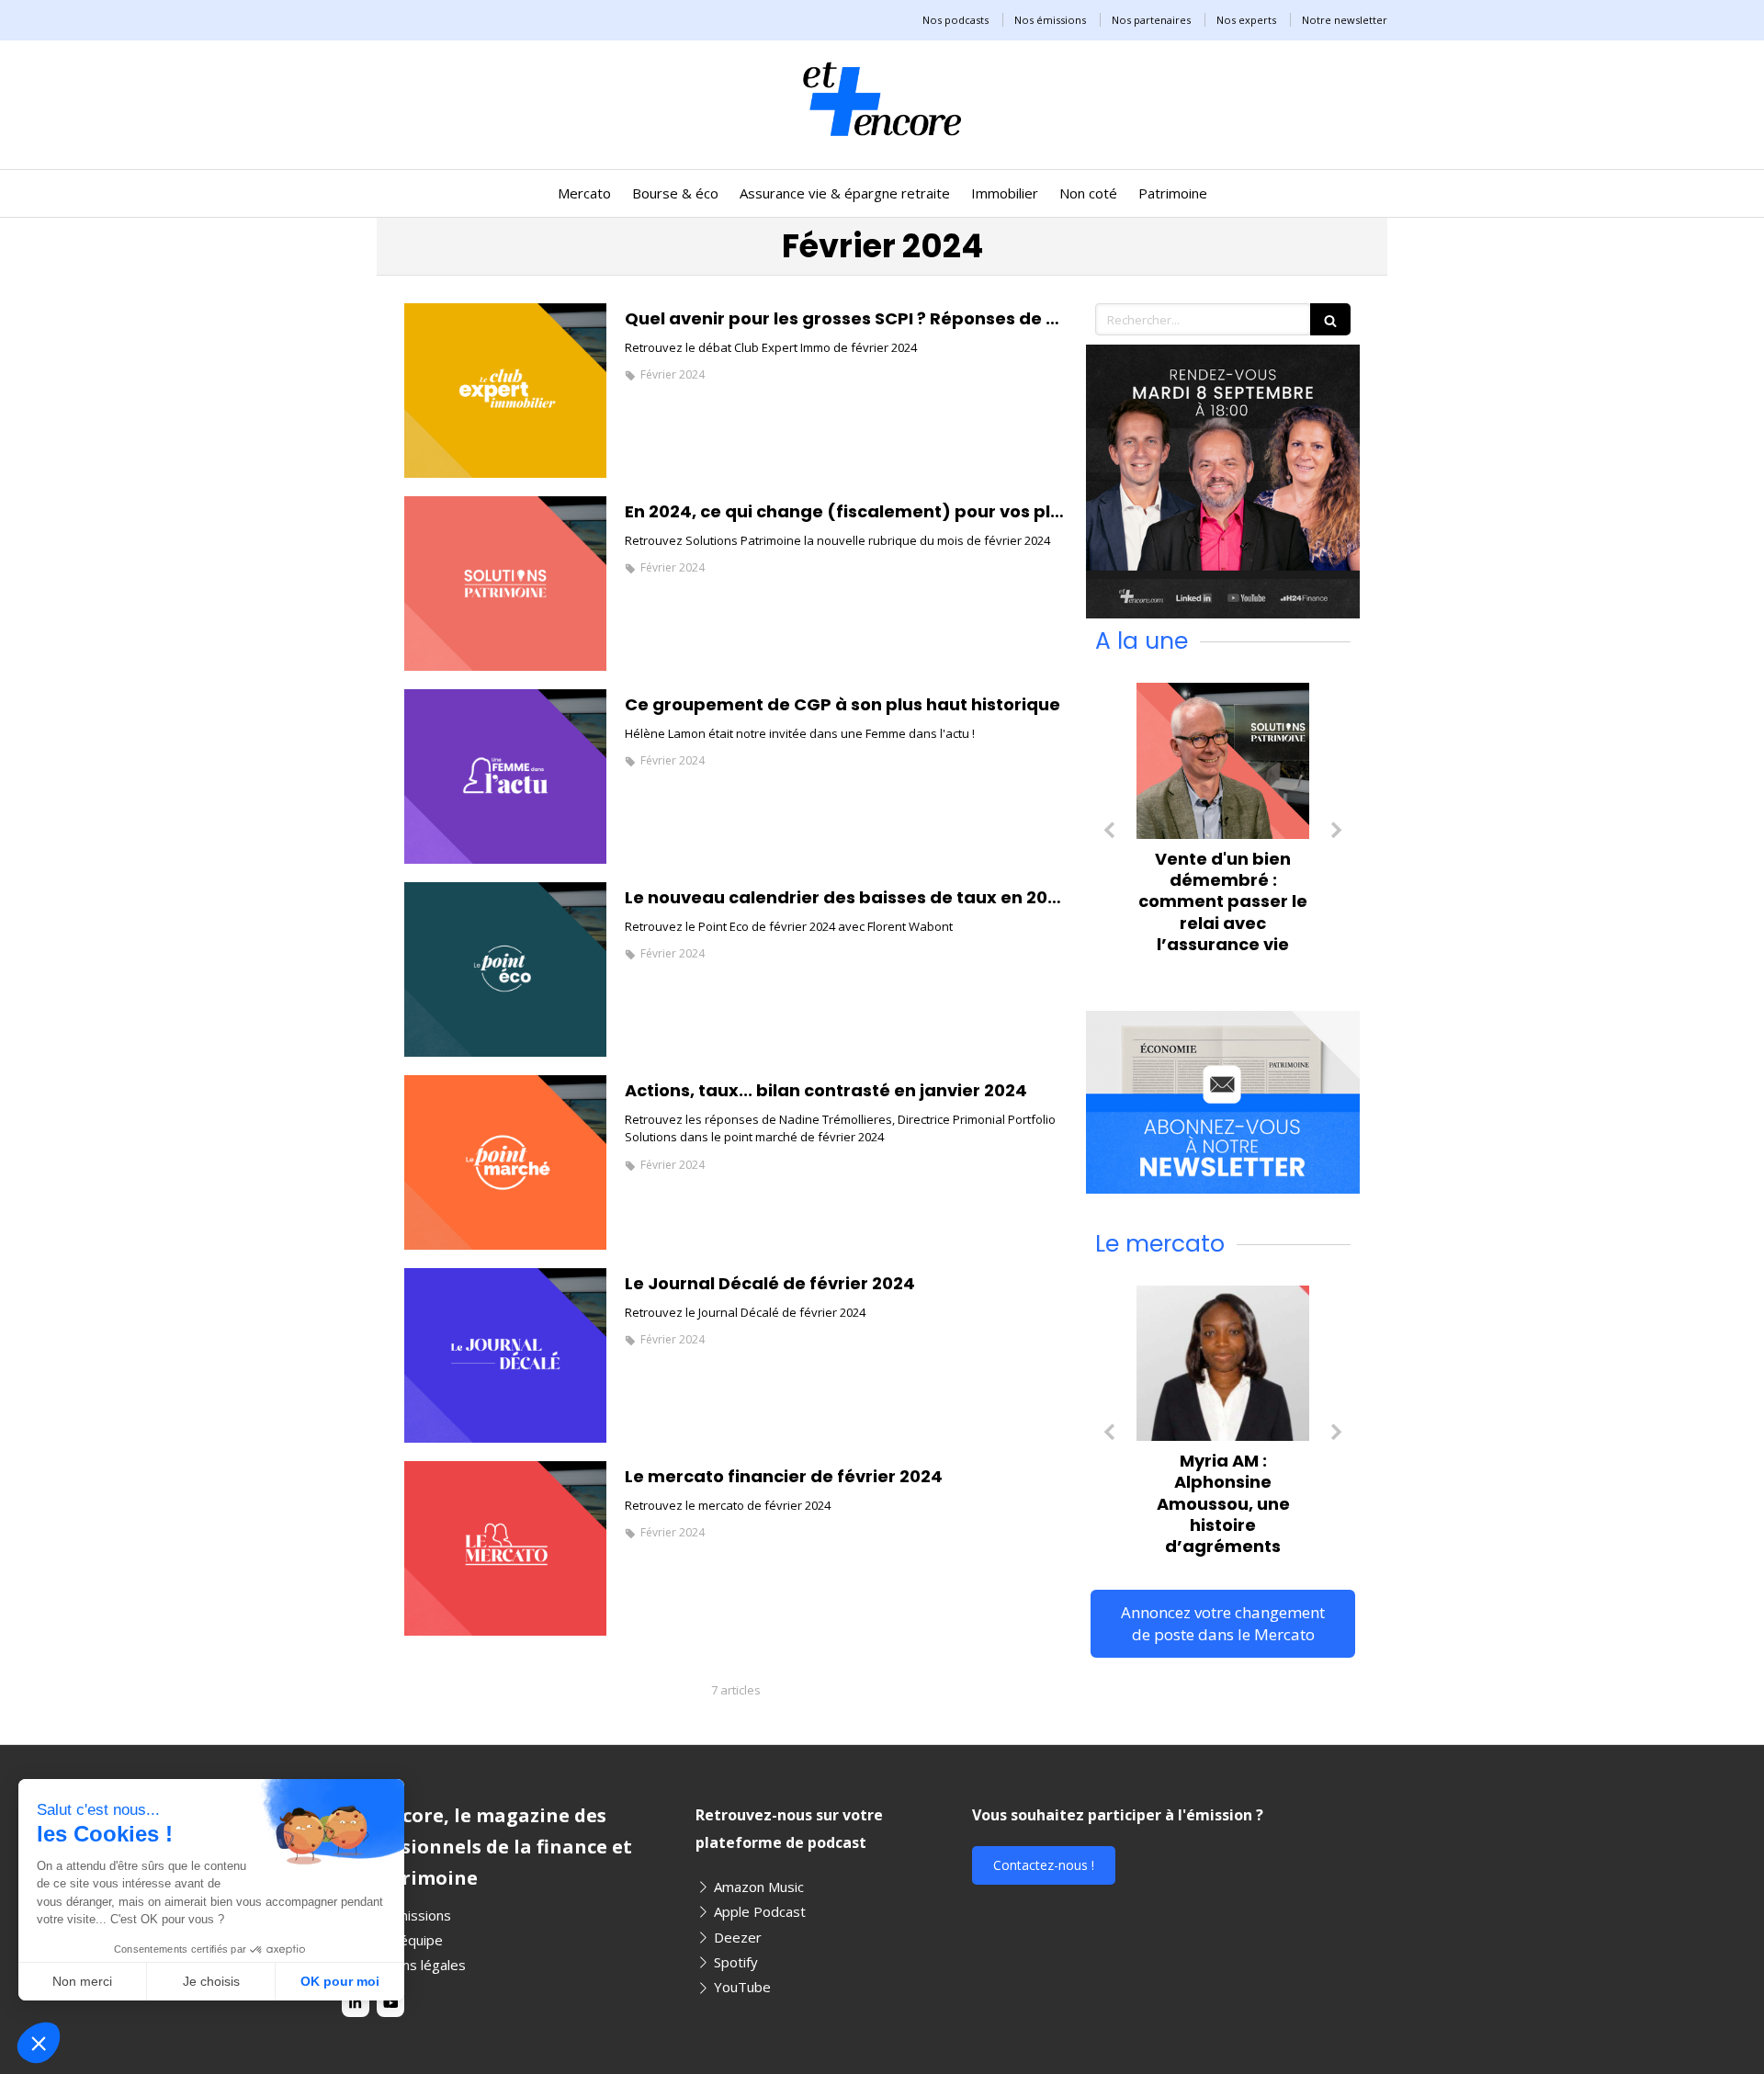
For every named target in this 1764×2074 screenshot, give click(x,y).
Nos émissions (1050, 20)
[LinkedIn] (356, 2003)
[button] (39, 2043)
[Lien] (1223, 482)
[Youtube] (390, 2003)
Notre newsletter (1345, 20)
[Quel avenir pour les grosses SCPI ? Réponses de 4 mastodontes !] (505, 391)
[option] (1223, 823)
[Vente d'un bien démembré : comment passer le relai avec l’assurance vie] (1223, 760)
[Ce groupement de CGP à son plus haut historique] (505, 776)
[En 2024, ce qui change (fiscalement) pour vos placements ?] (505, 584)
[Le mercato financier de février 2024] (505, 1548)
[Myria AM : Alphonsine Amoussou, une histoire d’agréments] (1223, 1363)
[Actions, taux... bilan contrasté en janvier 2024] (505, 1162)
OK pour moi (340, 1981)
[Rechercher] (1330, 319)
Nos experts (1246, 20)
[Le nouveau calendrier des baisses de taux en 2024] (505, 969)
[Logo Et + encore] (882, 142)
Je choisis (211, 1981)
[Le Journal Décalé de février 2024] (505, 1355)
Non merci (82, 1981)
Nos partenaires (1151, 20)
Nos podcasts (955, 20)
